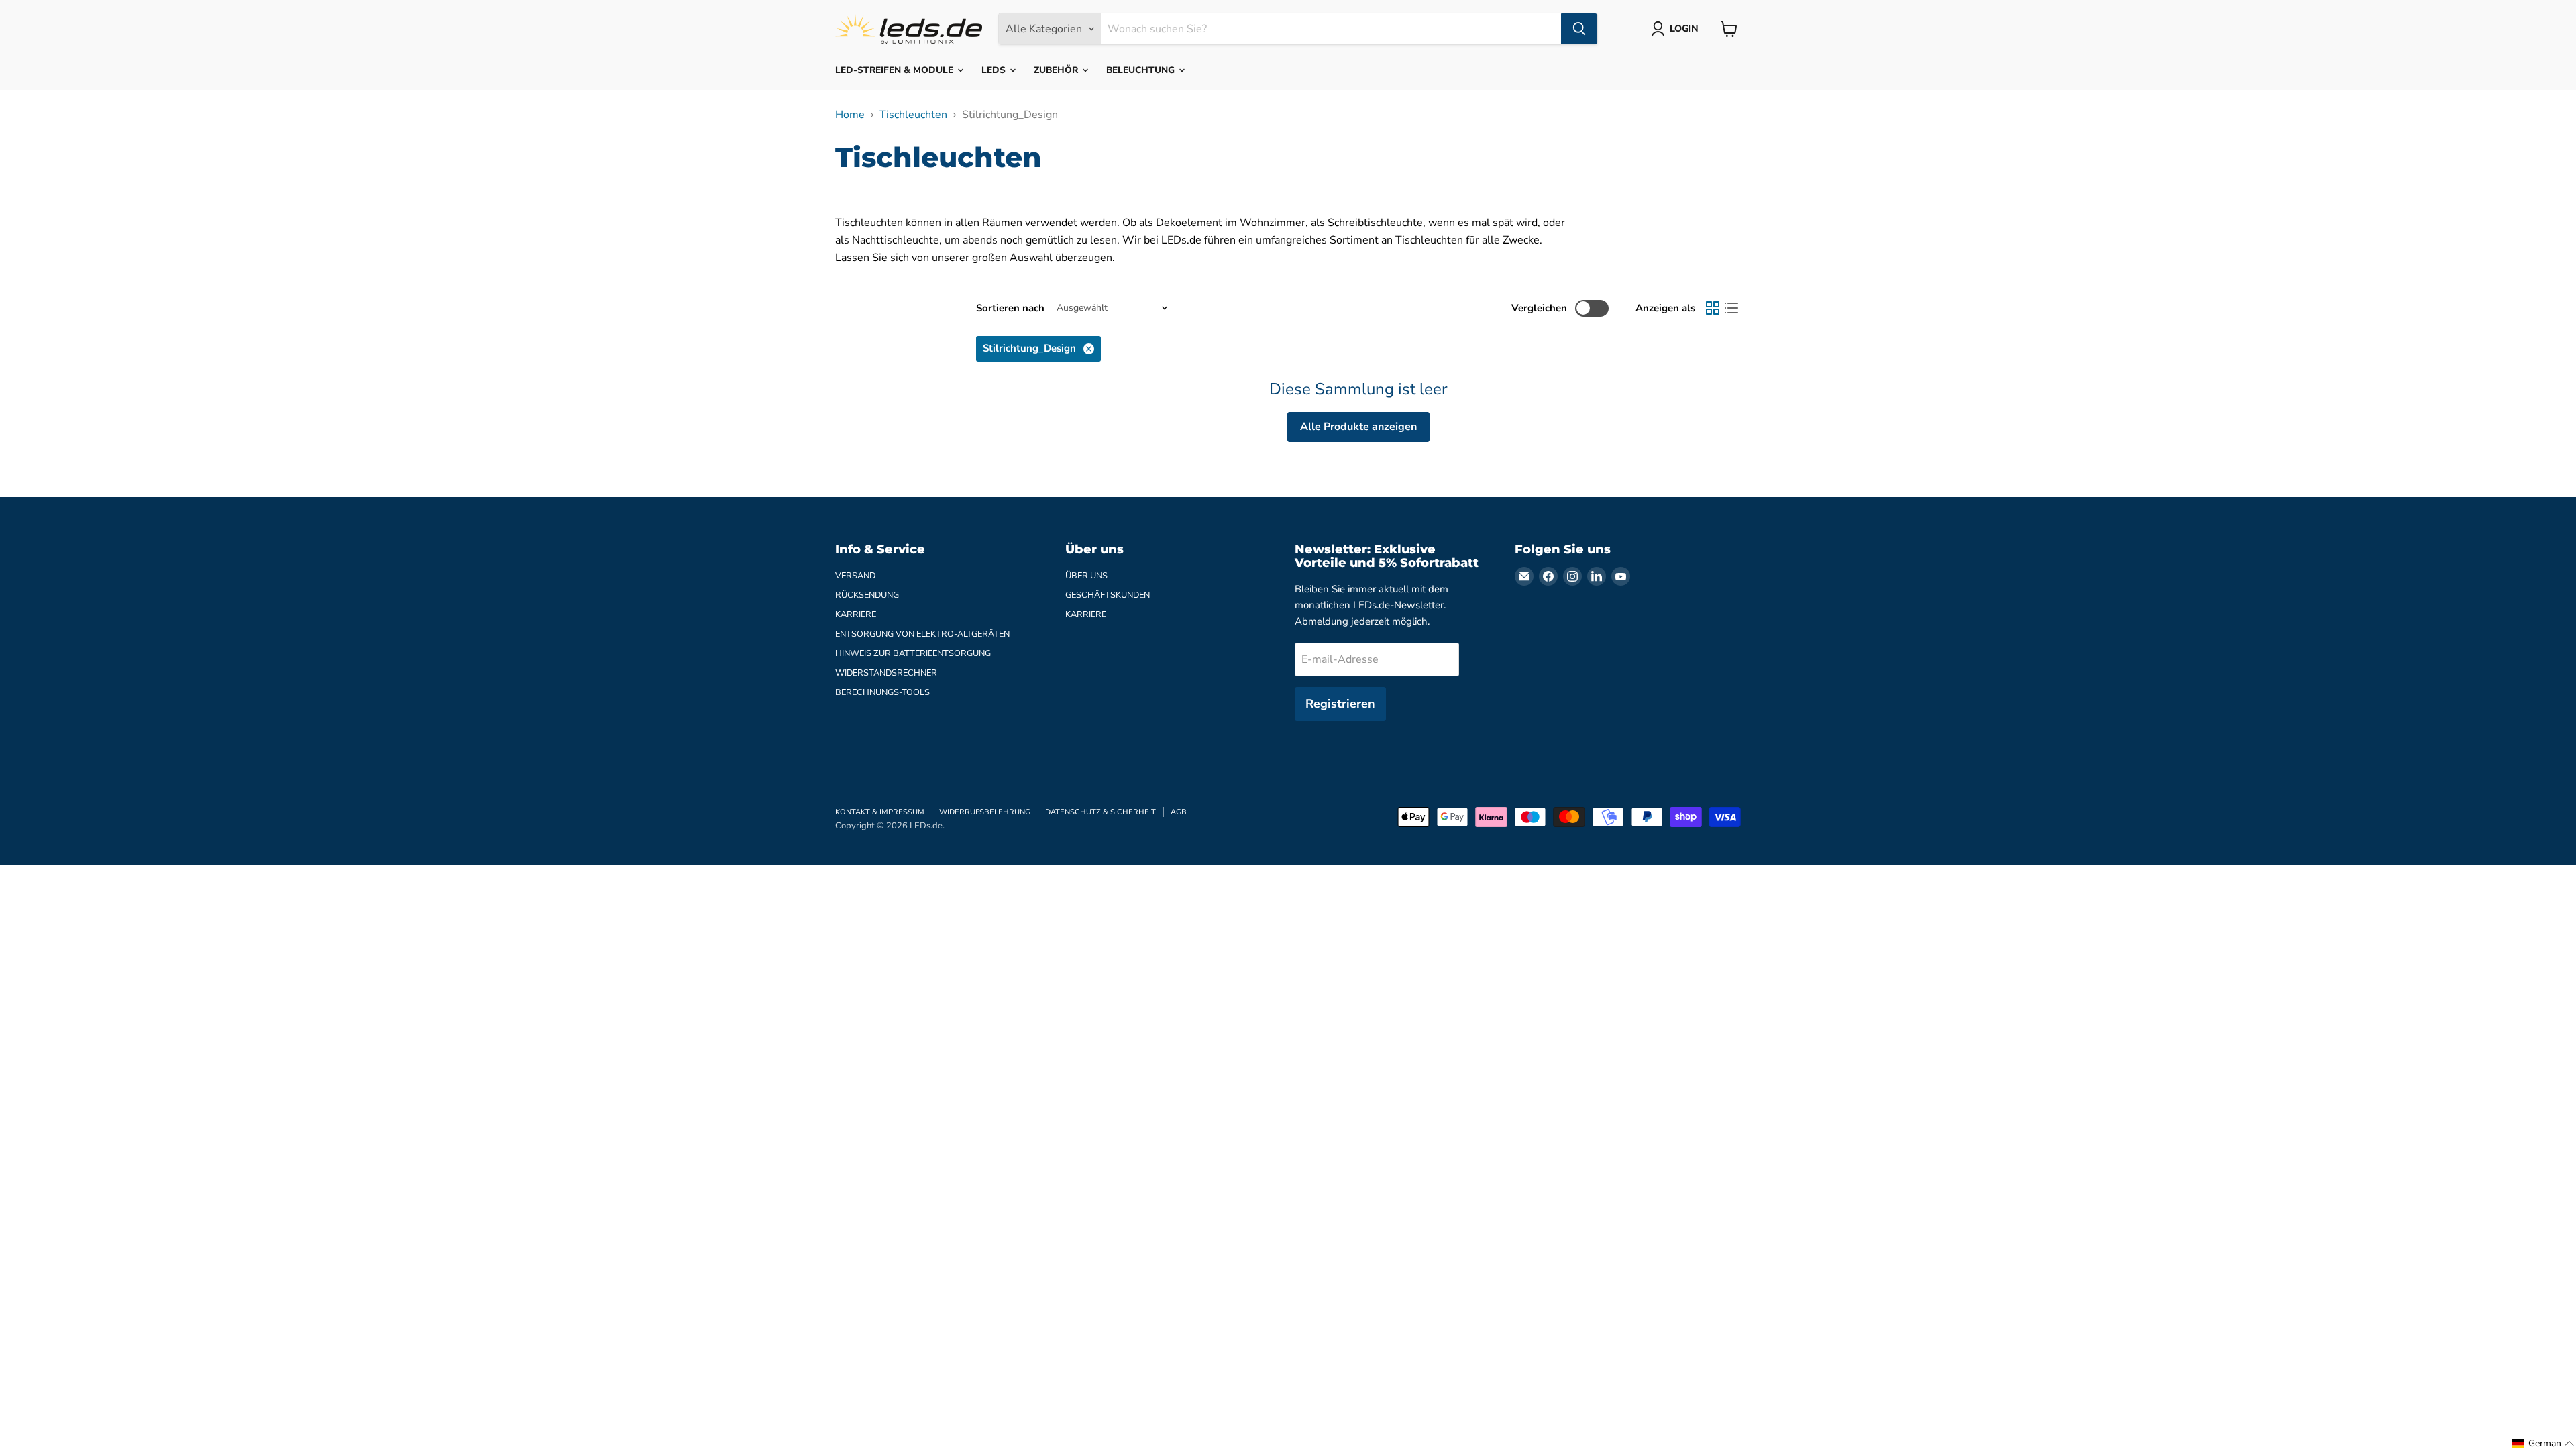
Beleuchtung (1142, 70)
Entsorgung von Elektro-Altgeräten (922, 634)
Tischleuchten (913, 115)
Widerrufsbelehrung (985, 812)
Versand (855, 576)
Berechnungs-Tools (882, 692)
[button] (2543, 1444)
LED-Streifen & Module (896, 70)
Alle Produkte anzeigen (1358, 427)
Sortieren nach (1010, 308)
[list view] (1731, 308)
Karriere (856, 614)
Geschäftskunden (1108, 595)
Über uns (1086, 576)
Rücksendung (867, 595)
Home (850, 115)
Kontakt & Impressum (880, 812)
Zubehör (1057, 70)
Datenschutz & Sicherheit (1101, 812)
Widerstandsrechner (886, 673)
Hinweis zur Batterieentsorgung (913, 653)
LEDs (995, 70)
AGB (1179, 812)
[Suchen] (1579, 29)
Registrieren (1340, 704)
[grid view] (1713, 308)
